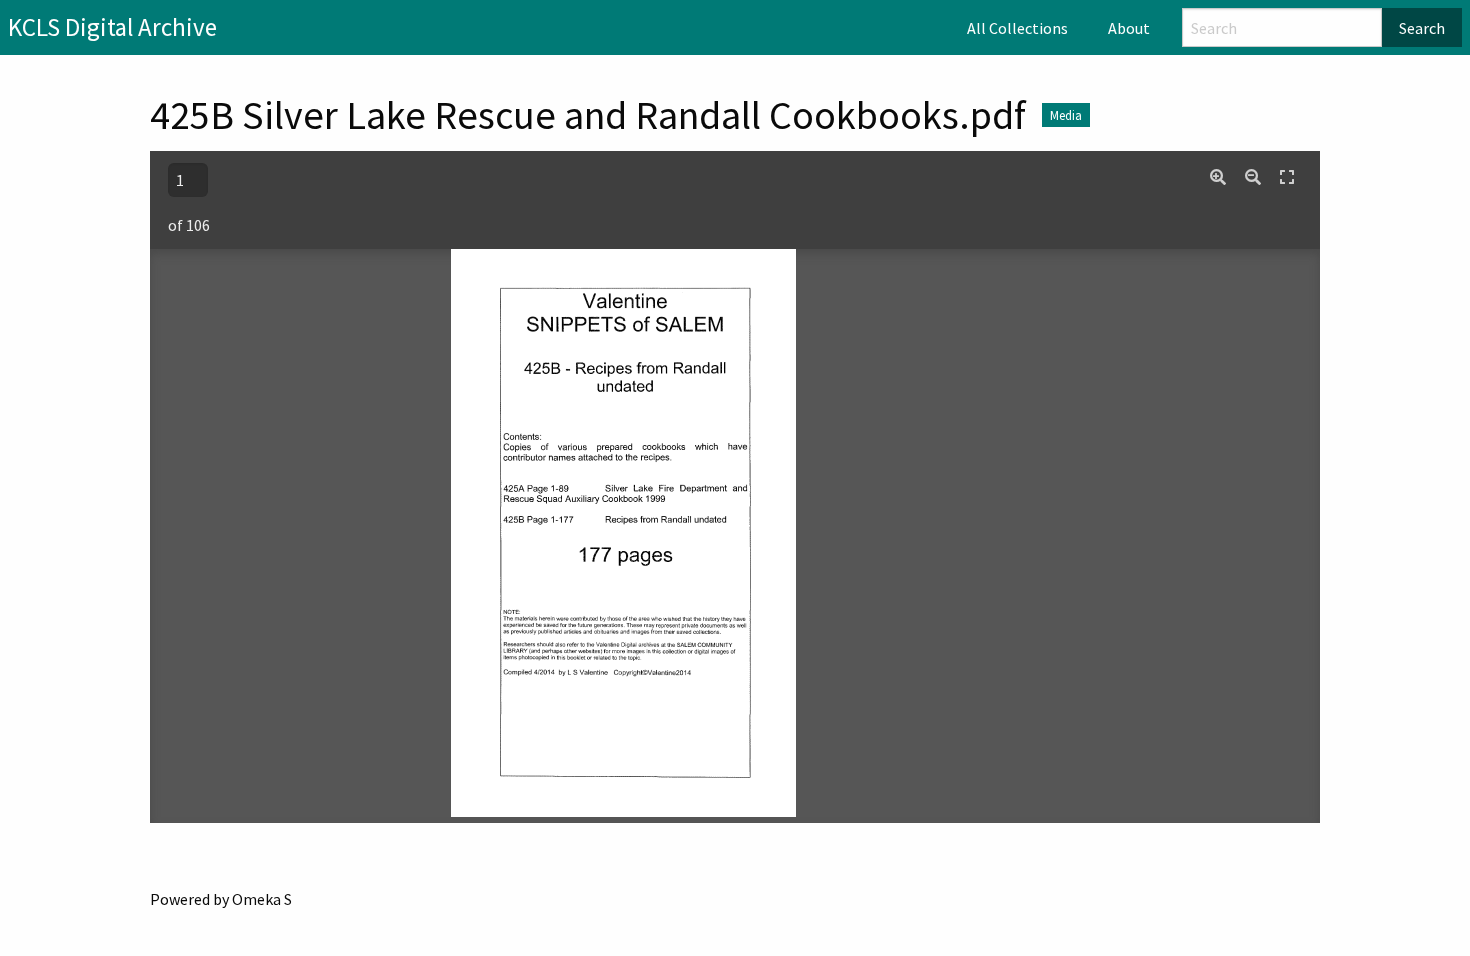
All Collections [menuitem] (1017, 28)
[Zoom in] (1218, 177)
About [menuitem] (1129, 28)
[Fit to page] (1287, 177)
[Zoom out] (1253, 177)
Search (1422, 28)
